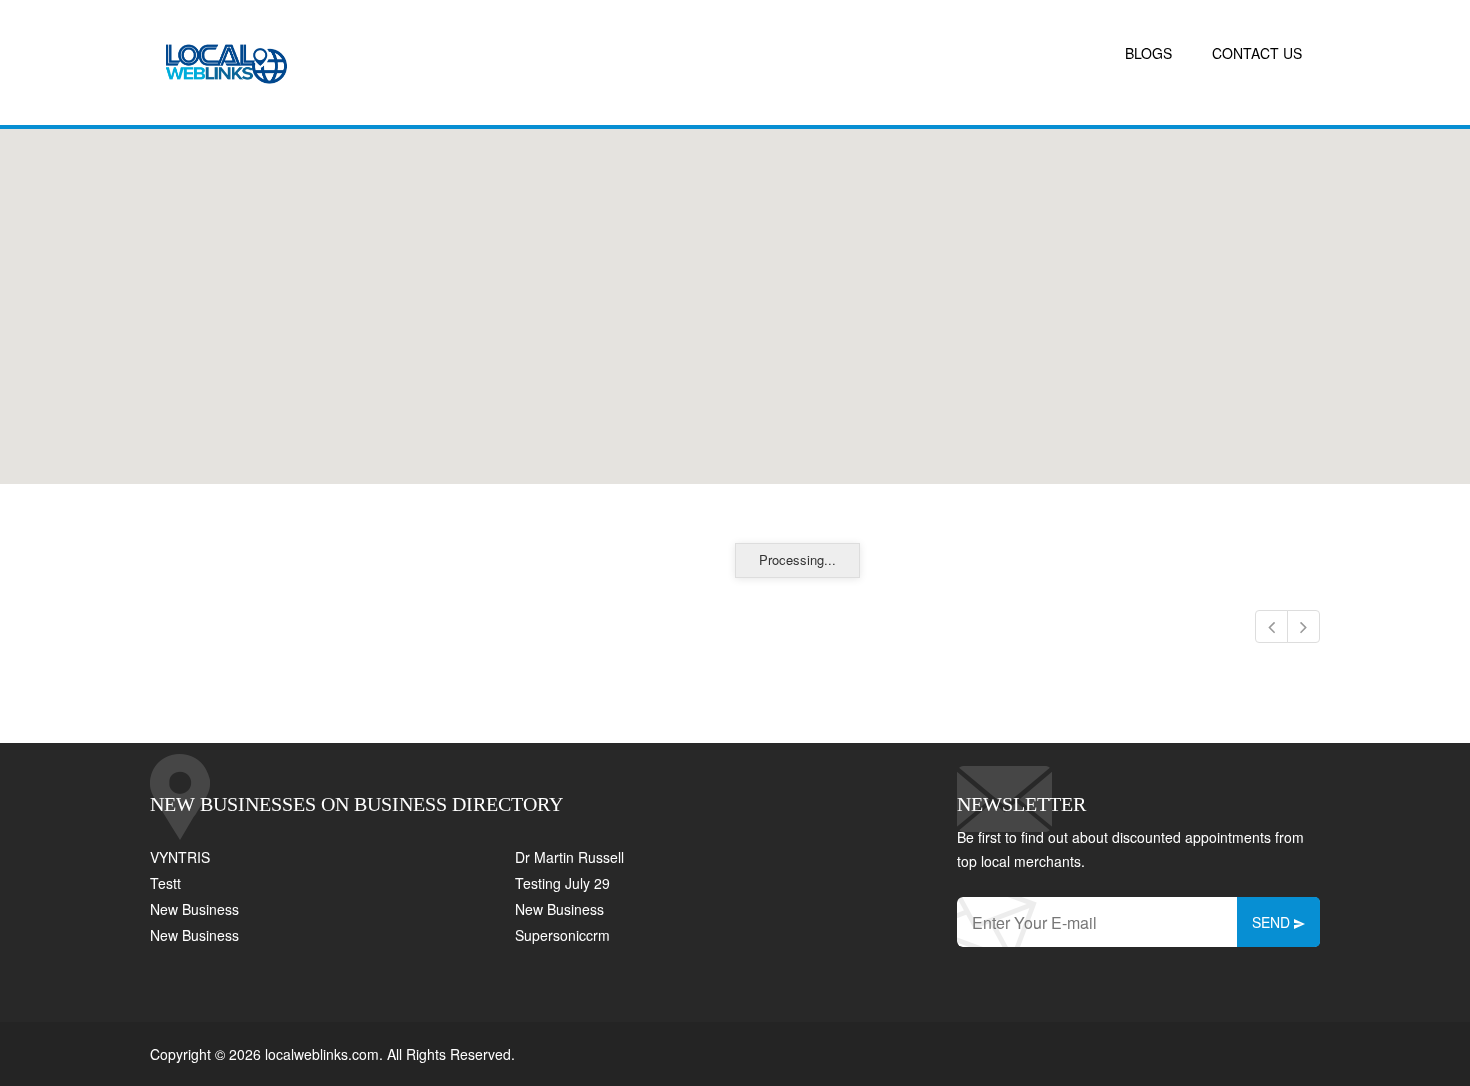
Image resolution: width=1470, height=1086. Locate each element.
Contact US (1257, 53)
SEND (1273, 922)
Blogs (1148, 53)
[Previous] (1271, 626)
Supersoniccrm (562, 935)
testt (165, 883)
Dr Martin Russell (569, 857)
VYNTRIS (180, 857)
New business (194, 909)
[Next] (1303, 626)
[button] (735, 295)
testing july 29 (562, 883)
